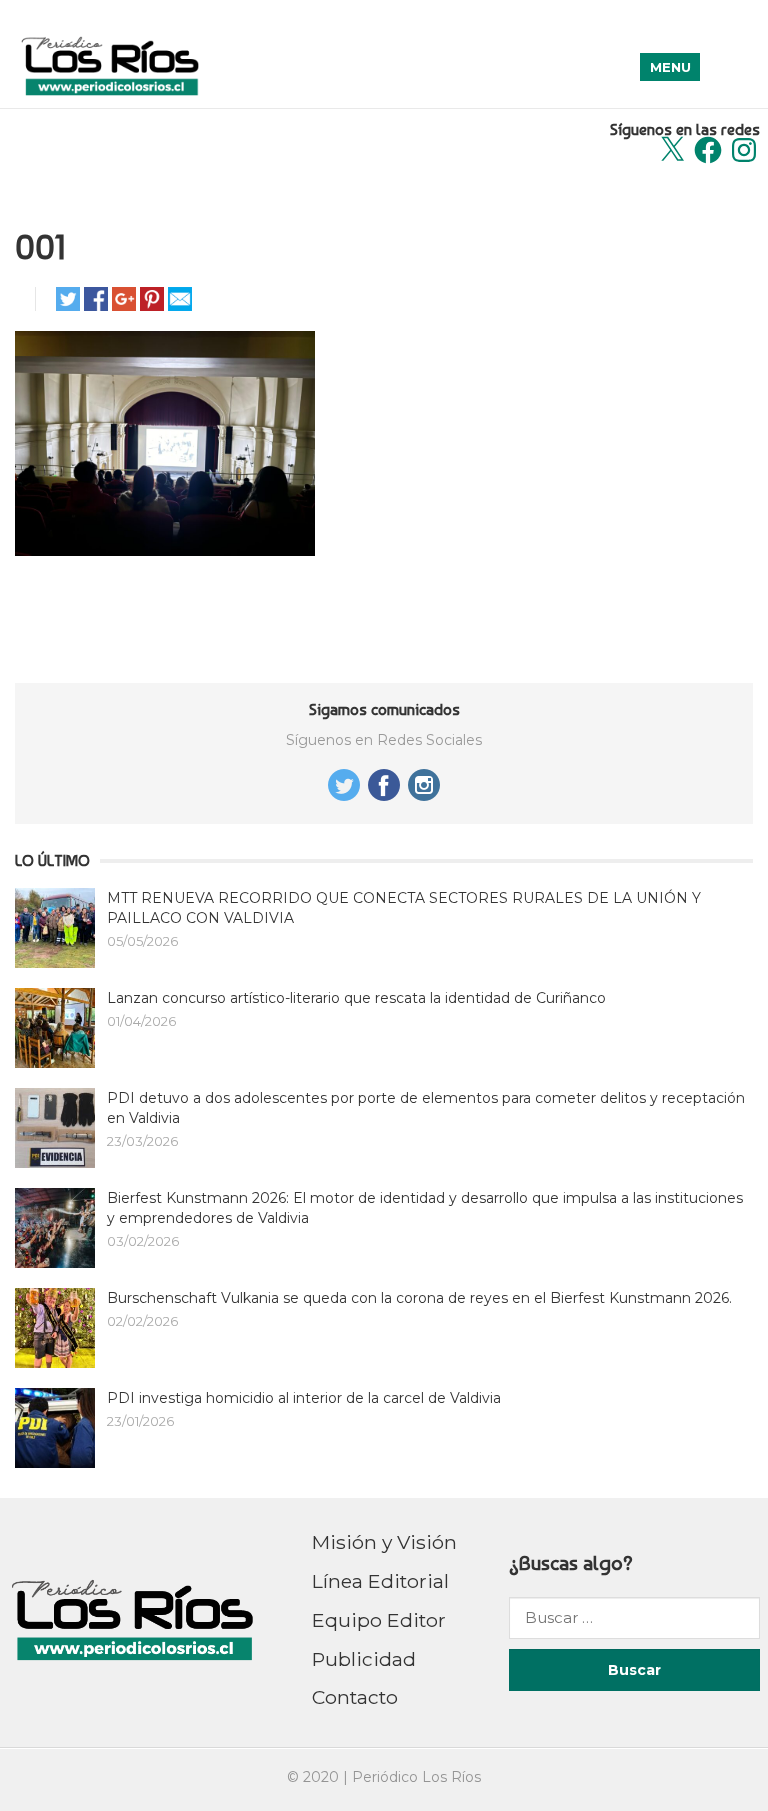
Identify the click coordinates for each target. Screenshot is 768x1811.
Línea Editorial (380, 1581)
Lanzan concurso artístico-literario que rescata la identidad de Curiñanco (356, 998)
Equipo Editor (379, 1620)
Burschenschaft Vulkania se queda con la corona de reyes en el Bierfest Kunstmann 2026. (419, 1298)
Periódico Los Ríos (416, 1777)
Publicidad (364, 1659)
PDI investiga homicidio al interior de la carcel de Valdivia (304, 1398)
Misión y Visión (384, 1542)
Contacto (355, 1697)
